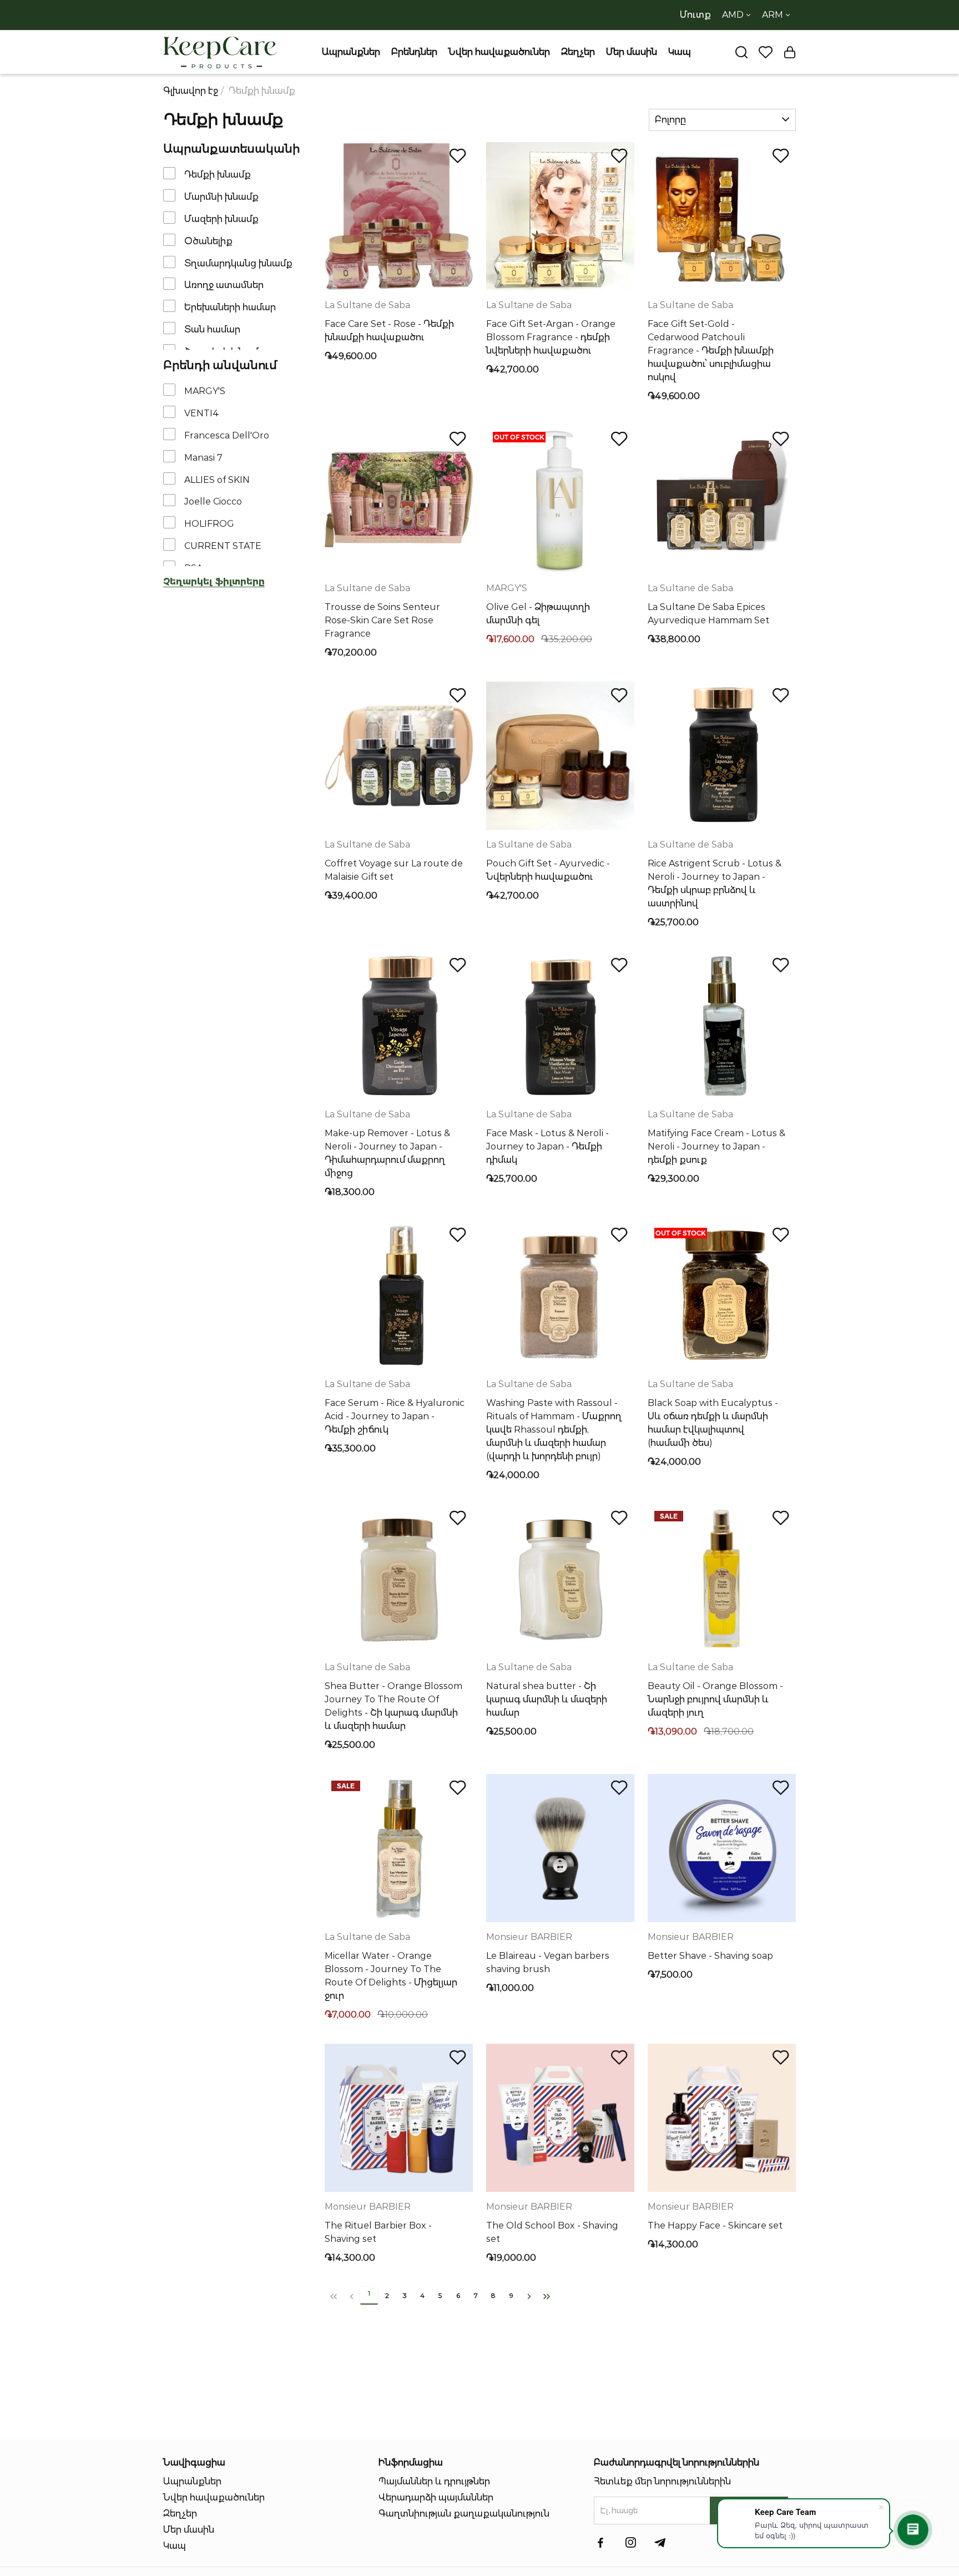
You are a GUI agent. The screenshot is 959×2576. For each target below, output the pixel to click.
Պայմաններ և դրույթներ (434, 2481)
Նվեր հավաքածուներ (499, 52)
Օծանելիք (208, 241)
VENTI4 (202, 413)
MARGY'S (205, 391)
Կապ (680, 52)
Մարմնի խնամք (221, 197)
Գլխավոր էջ (191, 91)
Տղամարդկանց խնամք (238, 263)
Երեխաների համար (230, 307)
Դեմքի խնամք (218, 175)
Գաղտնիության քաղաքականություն (464, 2514)
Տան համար (212, 329)
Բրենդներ (414, 52)
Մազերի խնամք (221, 219)
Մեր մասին (632, 52)
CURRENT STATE (223, 546)
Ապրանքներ (351, 52)
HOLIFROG (209, 524)
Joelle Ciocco (213, 501)
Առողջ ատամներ (224, 285)
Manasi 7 (203, 458)
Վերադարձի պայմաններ (436, 2497)
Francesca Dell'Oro (227, 435)
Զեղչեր (578, 52)
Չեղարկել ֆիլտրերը (214, 581)
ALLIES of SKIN (217, 479)
